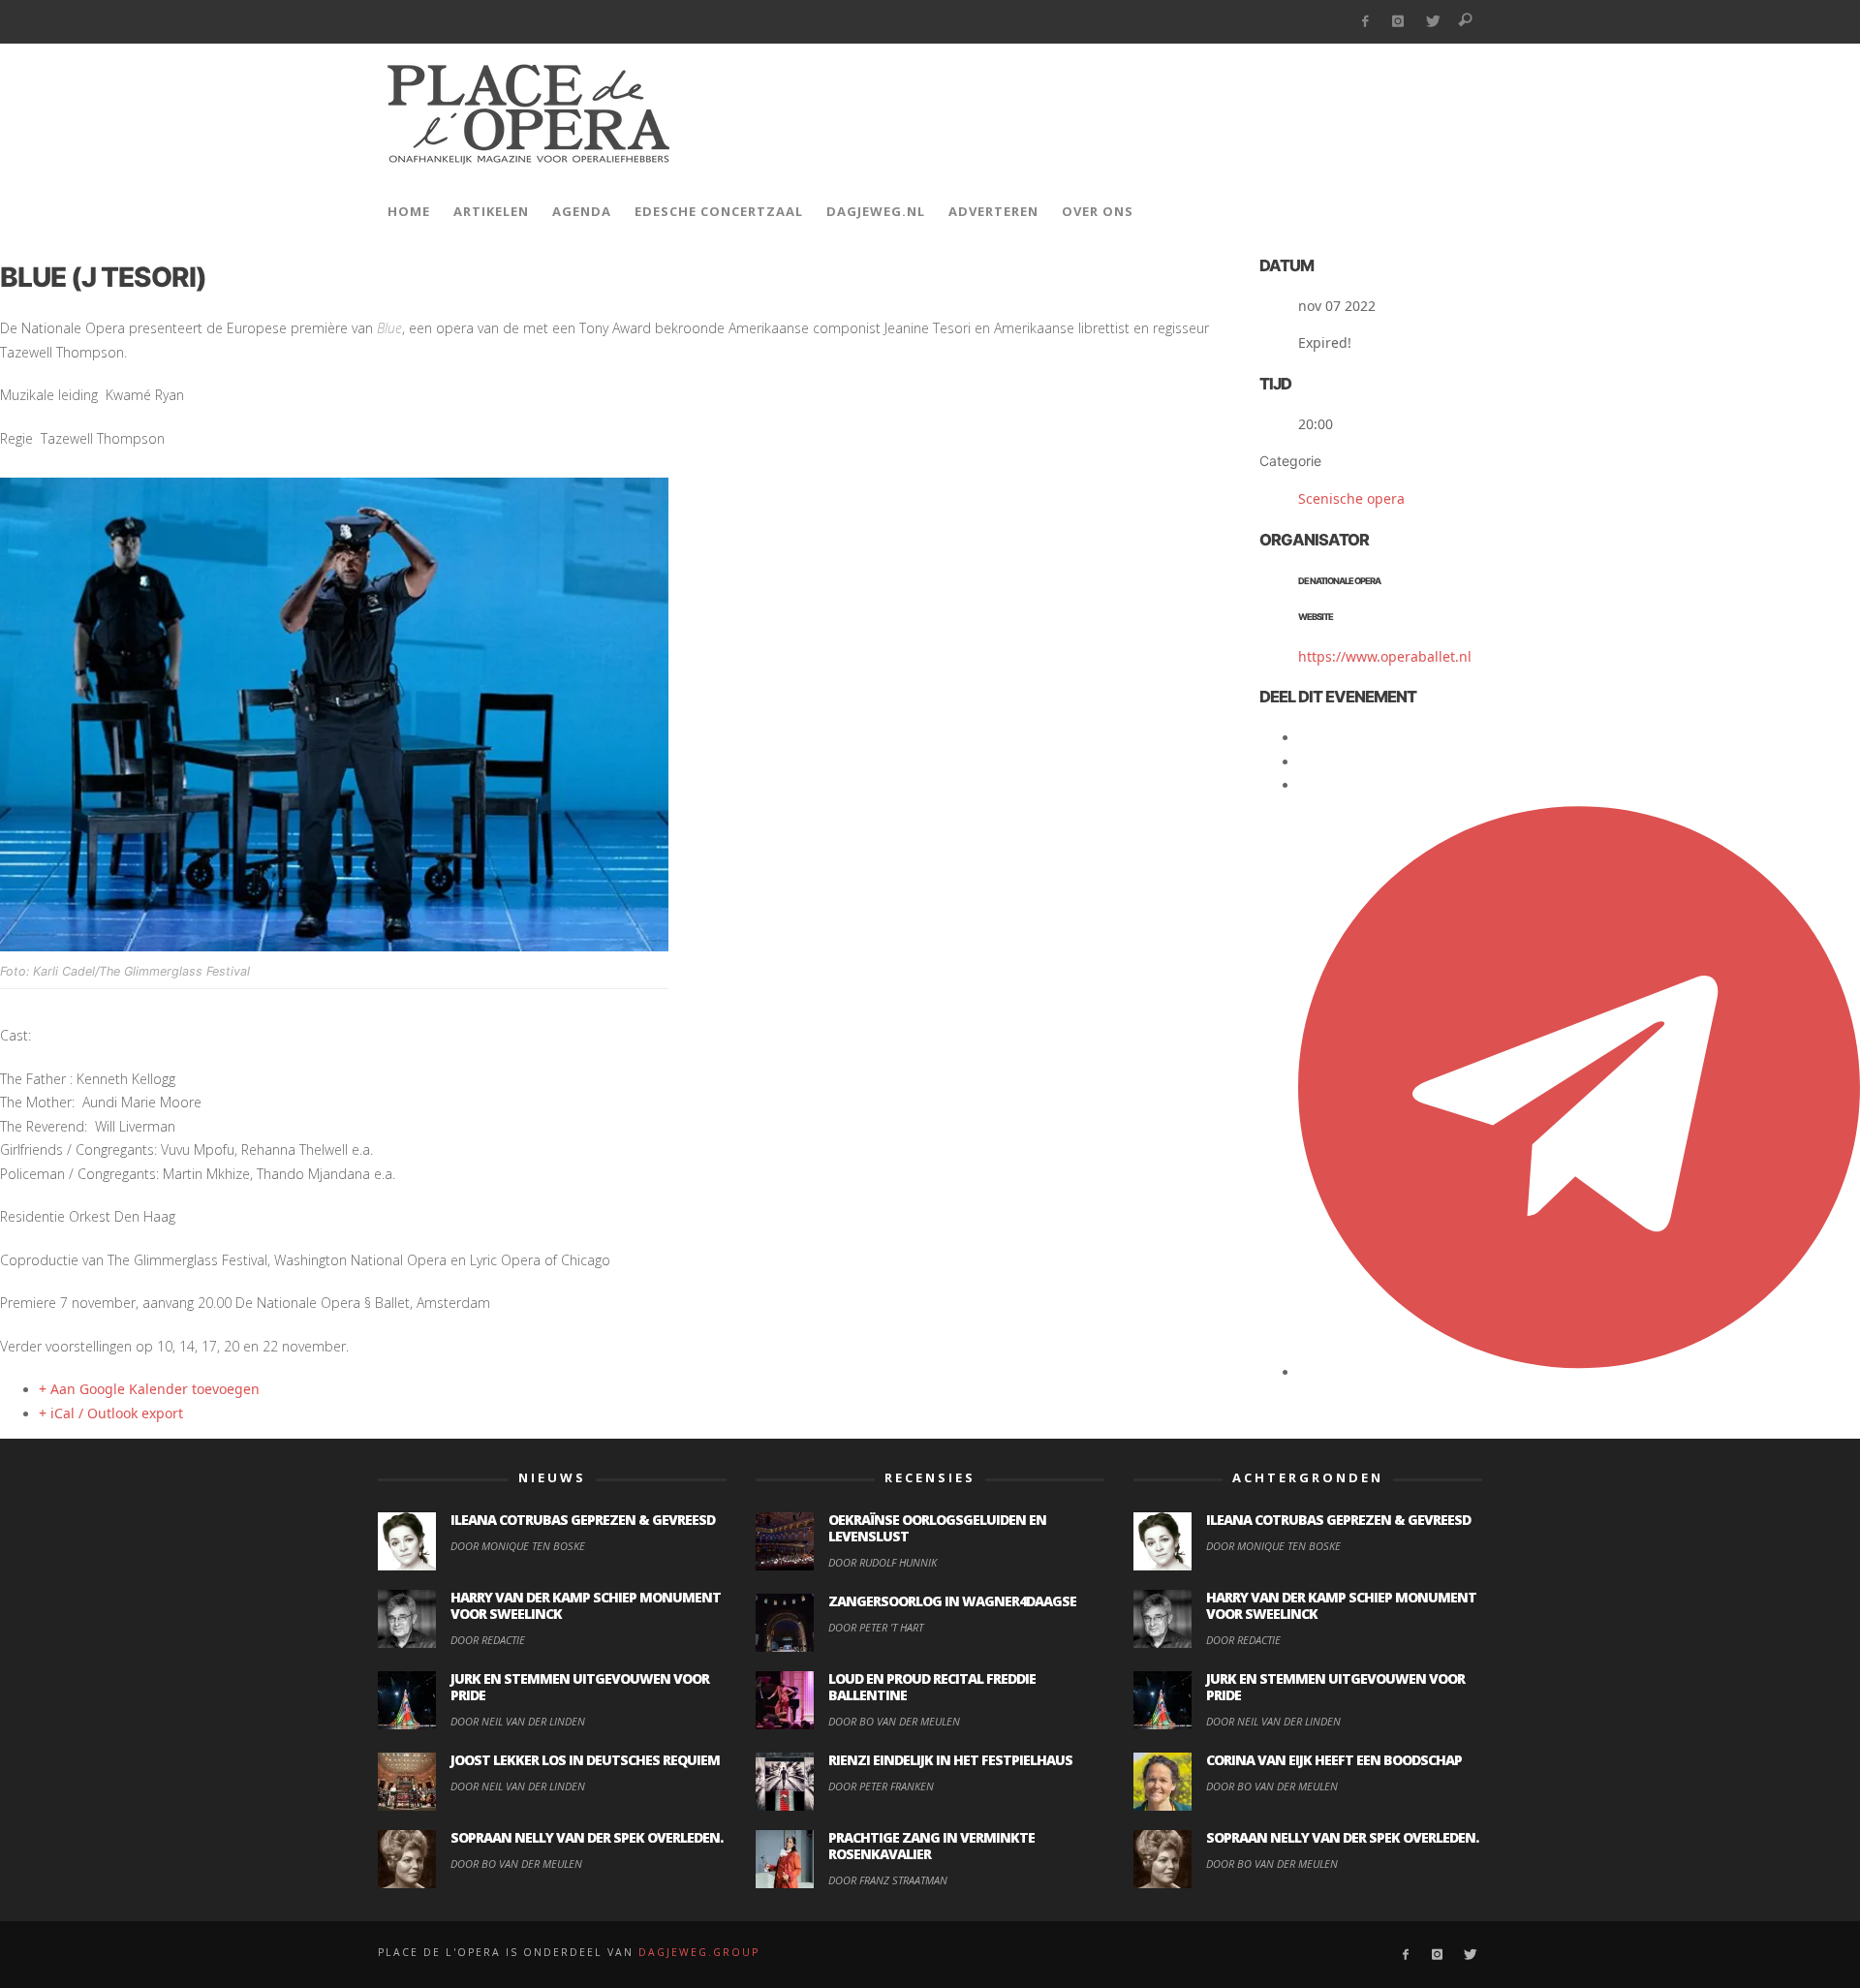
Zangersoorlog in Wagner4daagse (952, 1601)
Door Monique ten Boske (518, 1546)
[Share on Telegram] (1579, 1371)
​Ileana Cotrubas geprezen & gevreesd (583, 1520)
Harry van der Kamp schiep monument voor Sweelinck (586, 1605)
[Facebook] (1364, 22)
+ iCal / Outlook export (111, 1413)
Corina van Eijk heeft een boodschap (1334, 1760)
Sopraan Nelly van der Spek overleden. (587, 1837)
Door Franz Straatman (888, 1880)
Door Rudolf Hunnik (883, 1562)
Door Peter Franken (881, 1786)
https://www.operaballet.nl (1385, 656)
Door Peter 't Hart (876, 1627)
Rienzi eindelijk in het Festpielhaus (950, 1760)
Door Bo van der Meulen (516, 1864)
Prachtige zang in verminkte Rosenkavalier (931, 1846)
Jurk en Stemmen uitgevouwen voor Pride (580, 1687)
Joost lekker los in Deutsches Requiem (585, 1760)
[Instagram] (1398, 22)
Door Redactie (488, 1640)
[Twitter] (1432, 22)
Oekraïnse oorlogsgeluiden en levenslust (937, 1528)
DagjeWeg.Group (699, 1952)
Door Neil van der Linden (518, 1721)
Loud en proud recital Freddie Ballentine (932, 1687)
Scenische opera (1351, 498)
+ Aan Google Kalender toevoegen (149, 1389)
